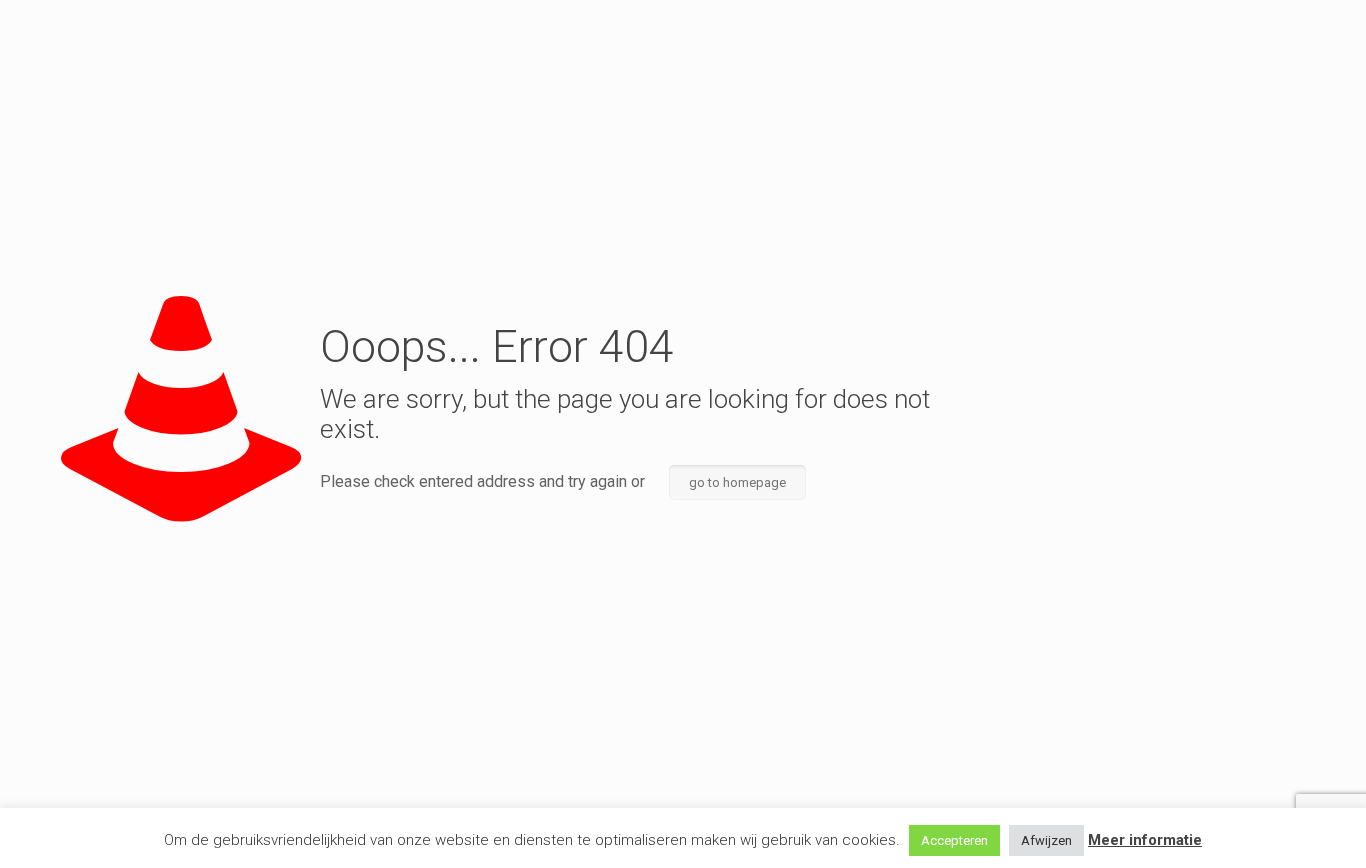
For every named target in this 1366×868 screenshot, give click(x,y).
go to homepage (737, 482)
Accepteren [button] (954, 840)
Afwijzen (1046, 840)
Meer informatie (1145, 840)
